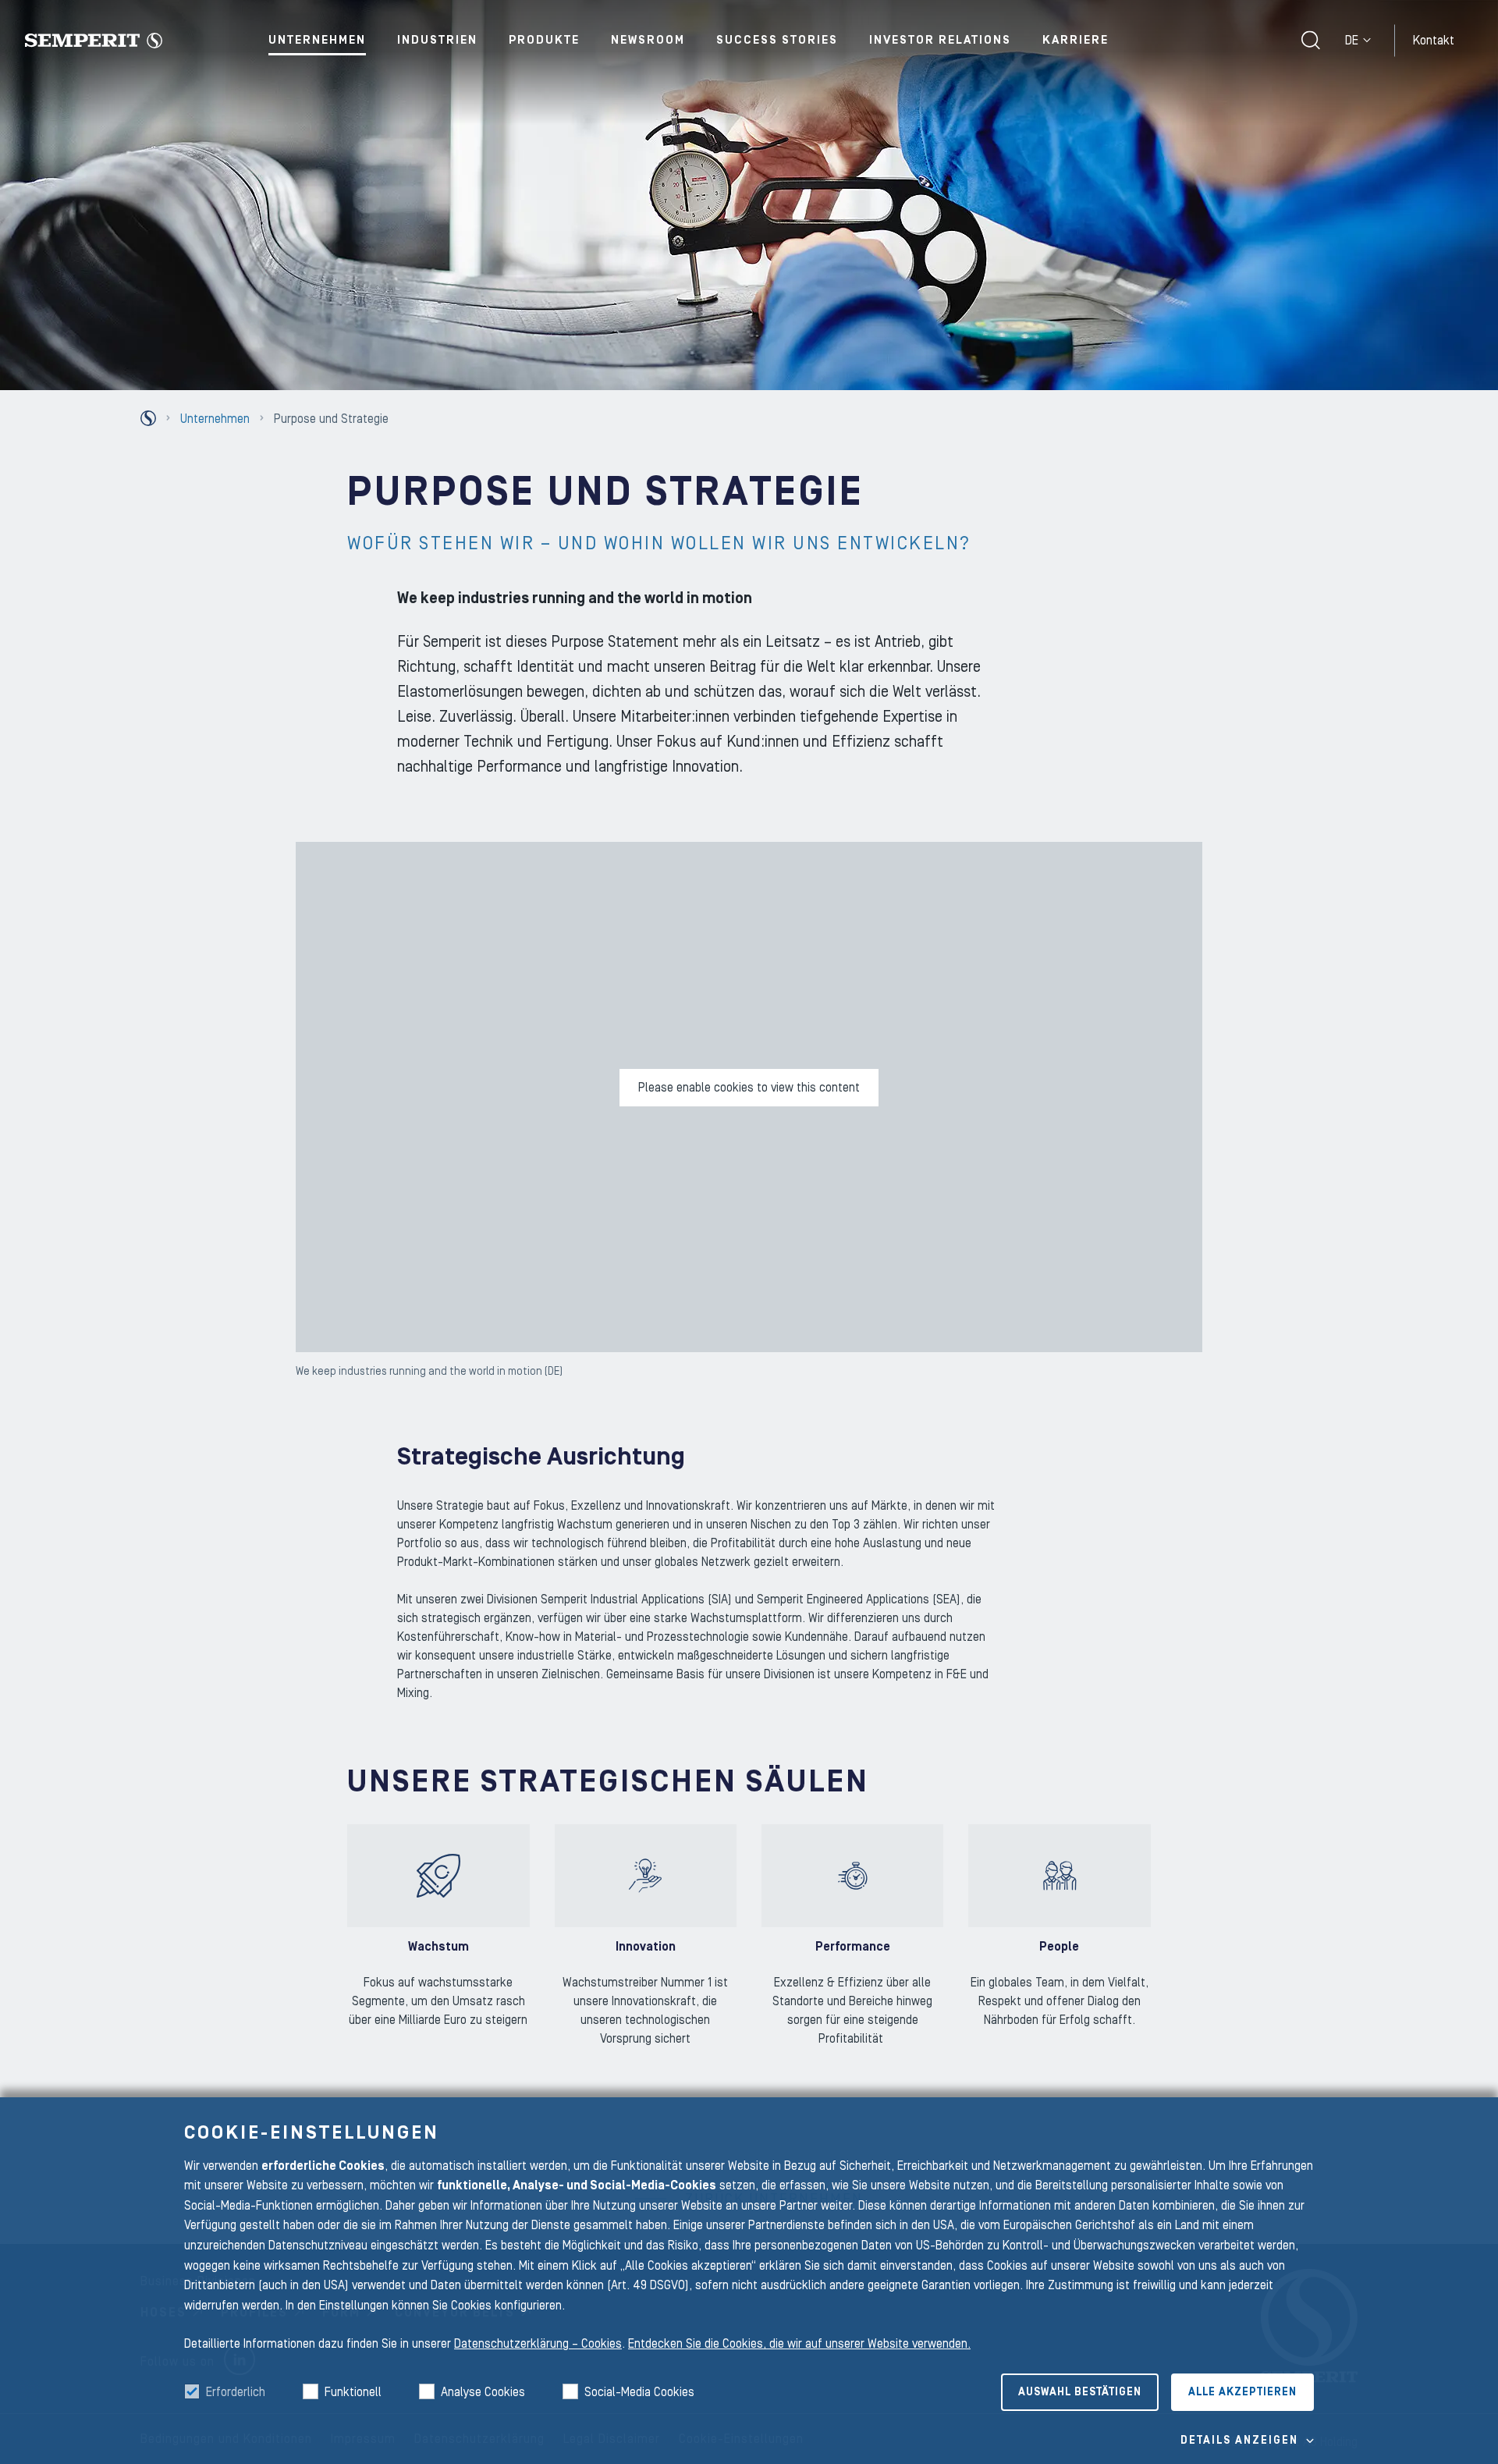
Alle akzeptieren (1242, 2392)
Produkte (544, 40)
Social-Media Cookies (639, 2392)
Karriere (1076, 40)
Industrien (437, 40)
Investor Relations (940, 40)
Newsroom (648, 40)
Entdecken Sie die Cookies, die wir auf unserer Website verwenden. (799, 2344)
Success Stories (777, 40)
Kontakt (1434, 40)
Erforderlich (236, 2392)
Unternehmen (317, 40)
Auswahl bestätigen (1080, 2392)
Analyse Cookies (483, 2392)
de (1352, 41)
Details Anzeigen (1239, 2441)
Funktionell (353, 2392)
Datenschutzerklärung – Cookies (538, 2344)
